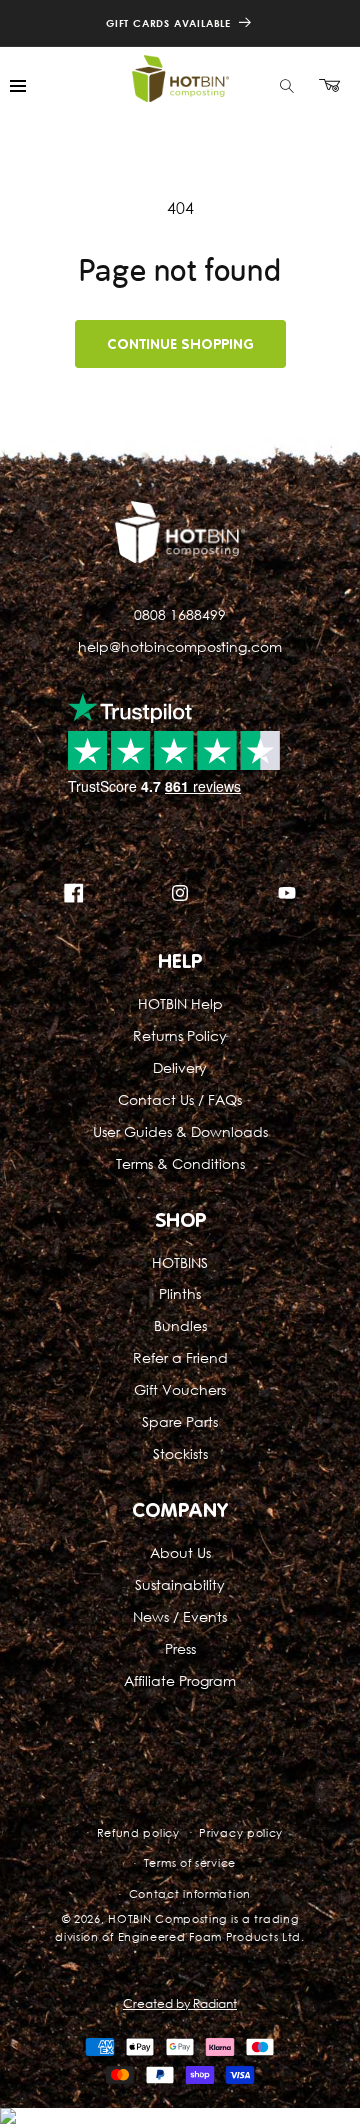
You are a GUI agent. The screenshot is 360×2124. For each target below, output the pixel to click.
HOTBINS (180, 1262)
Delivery (180, 1067)
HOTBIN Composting (167, 1918)
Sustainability (180, 1584)
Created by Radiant (180, 2003)
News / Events (180, 1616)
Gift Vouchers (180, 1389)
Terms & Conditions (180, 1163)
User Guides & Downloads (180, 1131)
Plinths (180, 1293)
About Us (180, 1552)
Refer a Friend (180, 1357)
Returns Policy (180, 1035)
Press (180, 1648)
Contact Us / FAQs (180, 1099)
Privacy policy (241, 1832)
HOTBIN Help (180, 1003)
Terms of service (190, 1862)
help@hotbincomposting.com (180, 646)
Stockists (180, 1453)
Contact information (190, 1893)
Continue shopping (180, 344)
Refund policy (138, 1832)
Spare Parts (180, 1421)
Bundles (180, 1325)
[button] (287, 86)
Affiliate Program (180, 1680)
